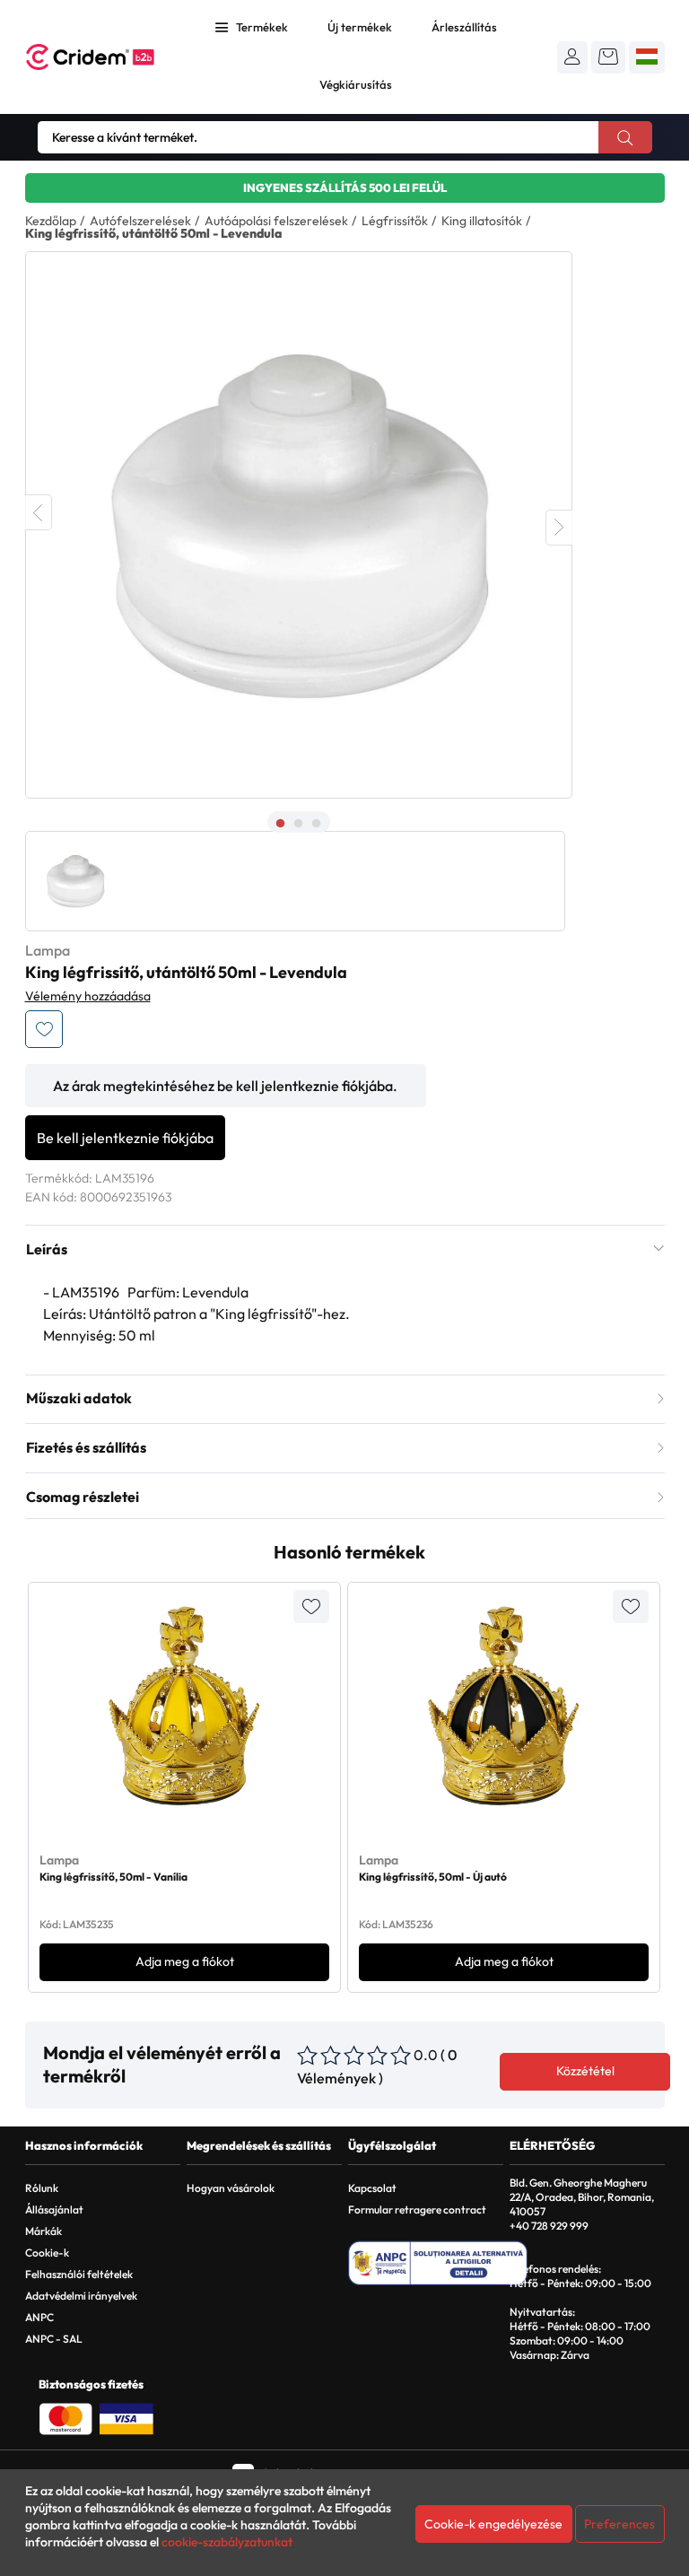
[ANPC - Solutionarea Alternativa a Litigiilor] (438, 2263)
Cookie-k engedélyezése (493, 2524)
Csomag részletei (83, 1497)
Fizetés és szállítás (86, 1447)
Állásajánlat (54, 2209)
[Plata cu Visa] (126, 2417)
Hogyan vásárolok (231, 2188)
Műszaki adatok (79, 1398)
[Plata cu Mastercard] (65, 2417)
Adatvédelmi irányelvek (81, 2296)
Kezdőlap (51, 221)
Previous (39, 512)
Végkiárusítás (356, 84)
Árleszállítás (464, 27)
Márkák (44, 2231)
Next (559, 528)
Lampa (48, 950)
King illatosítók (482, 221)
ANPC (39, 2317)
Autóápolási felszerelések (276, 221)
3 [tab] (317, 824)
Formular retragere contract (417, 2209)
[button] (572, 57)
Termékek (262, 27)
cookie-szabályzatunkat (227, 2542)
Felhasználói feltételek (79, 2274)
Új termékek (360, 27)
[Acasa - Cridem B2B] (90, 57)
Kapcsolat (372, 2188)
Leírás (47, 1249)
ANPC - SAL (54, 2339)
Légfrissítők (395, 221)
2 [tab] (299, 824)
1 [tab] (281, 824)
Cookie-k (47, 2253)
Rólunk (42, 2188)
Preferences (619, 2524)
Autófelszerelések (140, 221)
